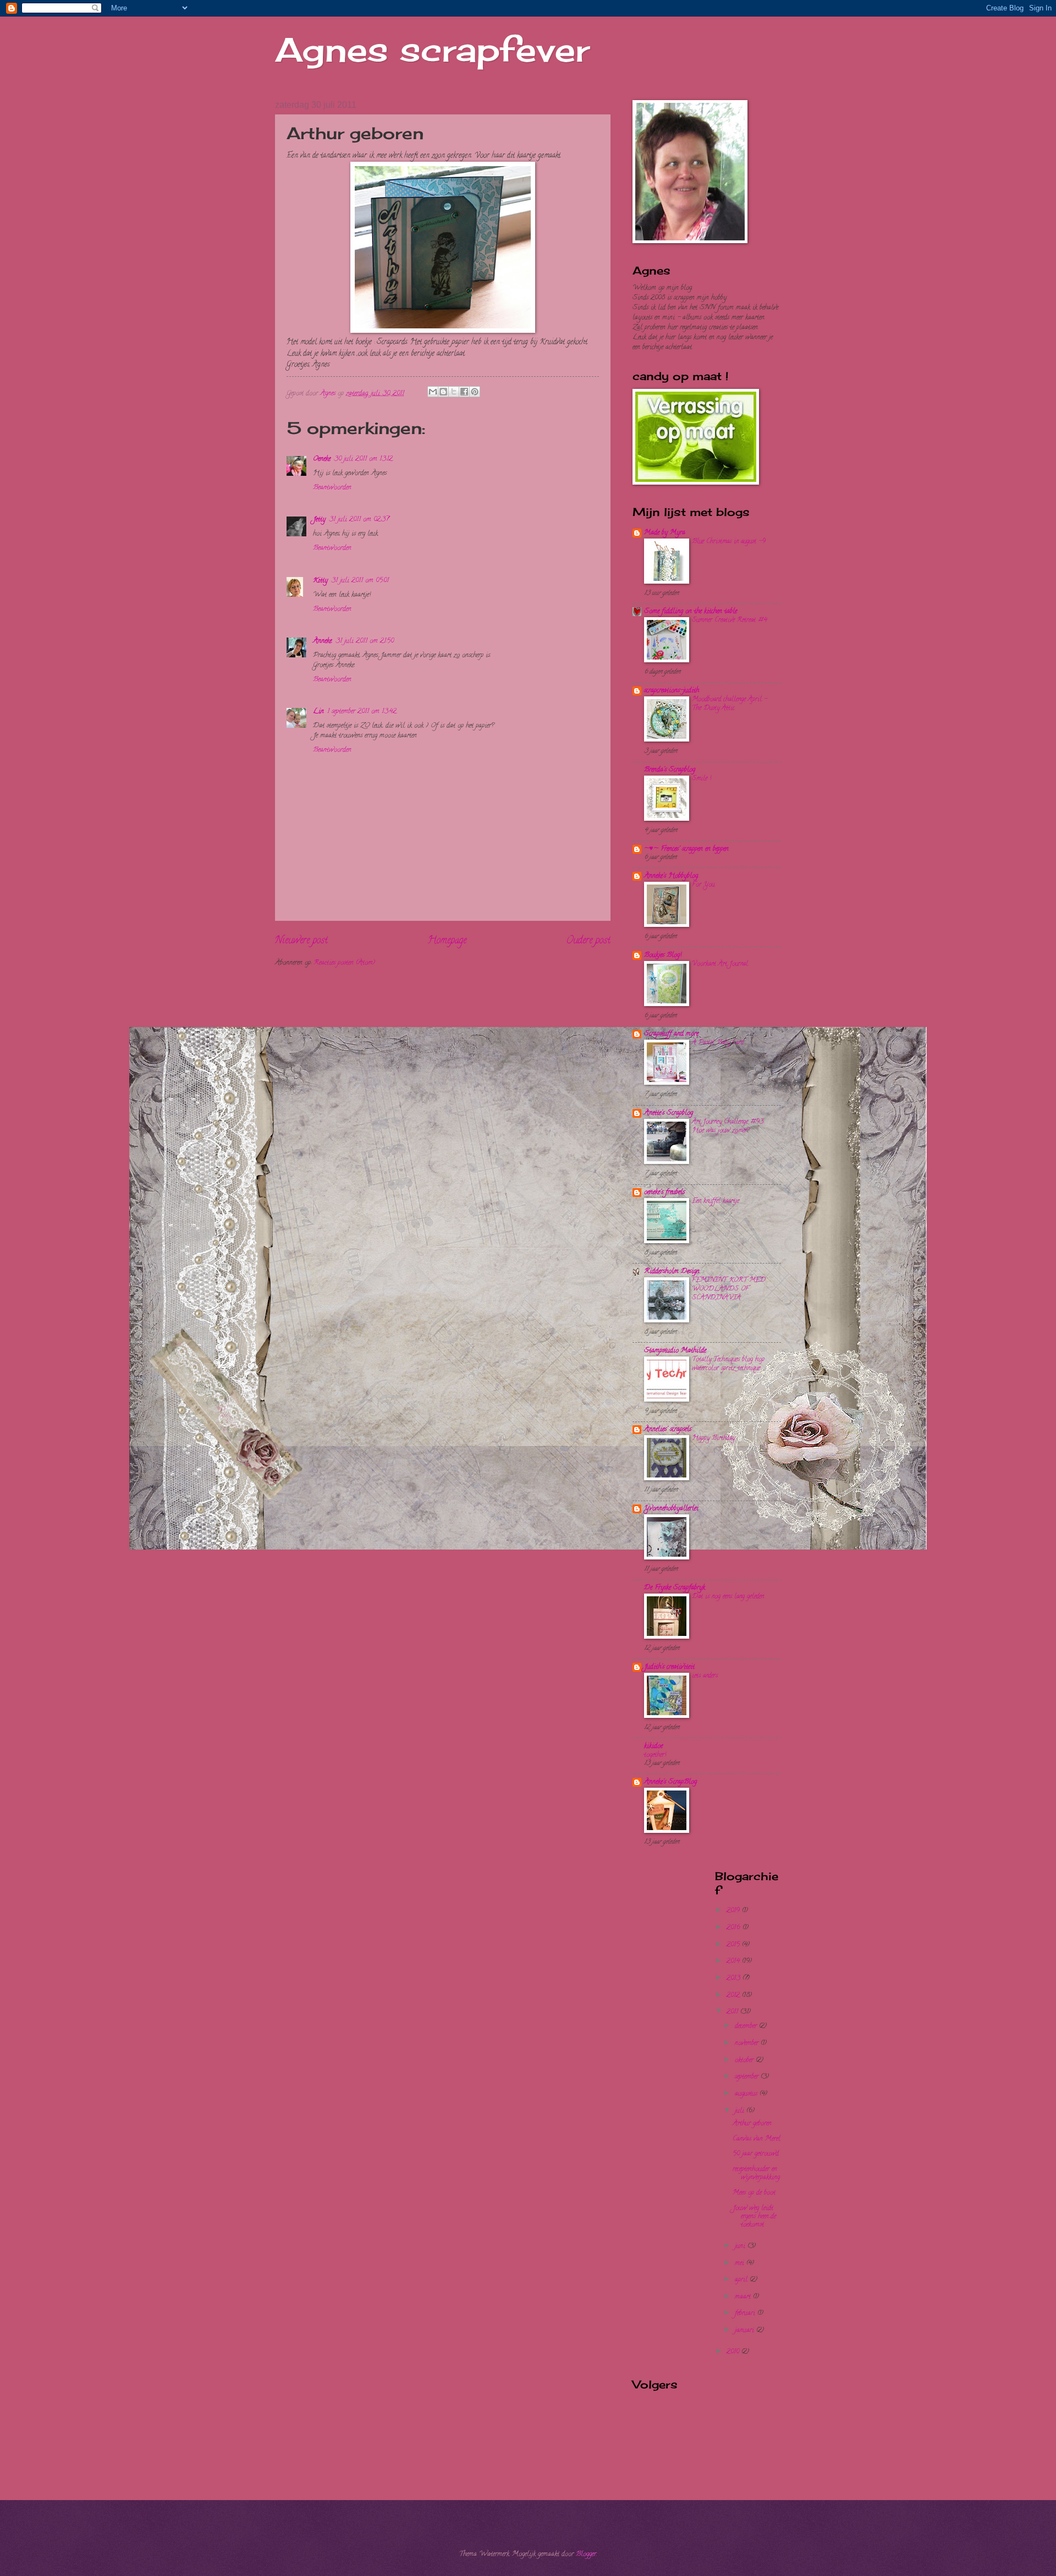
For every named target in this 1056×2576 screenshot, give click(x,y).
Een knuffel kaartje (716, 1201)
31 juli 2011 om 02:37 (359, 520)
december (747, 2026)
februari (746, 2314)
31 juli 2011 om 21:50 (365, 641)
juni (741, 2247)
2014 (734, 1962)
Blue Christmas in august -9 (729, 542)
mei (741, 2264)
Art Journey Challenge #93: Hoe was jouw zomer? (728, 1126)
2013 (735, 1979)
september (748, 2077)
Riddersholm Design (672, 1272)
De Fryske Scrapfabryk (675, 1588)
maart (744, 2297)
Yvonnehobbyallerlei (671, 1509)
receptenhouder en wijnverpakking (756, 2174)
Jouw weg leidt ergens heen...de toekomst (754, 2217)
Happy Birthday (713, 1438)
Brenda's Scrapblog (670, 770)
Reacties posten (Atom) (344, 963)
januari (746, 2331)
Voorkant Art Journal (720, 964)
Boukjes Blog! (663, 955)
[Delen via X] (454, 392)
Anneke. (323, 641)
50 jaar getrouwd (756, 2154)
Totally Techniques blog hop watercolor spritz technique (728, 1364)
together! (655, 1755)
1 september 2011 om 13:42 (362, 712)
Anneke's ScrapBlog (670, 1782)
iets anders (705, 1676)
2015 (734, 1945)
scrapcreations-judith (672, 691)
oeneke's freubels (664, 1193)
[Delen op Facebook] (464, 392)
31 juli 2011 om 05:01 (360, 581)
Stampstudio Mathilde (675, 1351)
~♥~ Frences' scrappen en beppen (686, 849)
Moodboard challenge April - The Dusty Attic (730, 704)
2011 (733, 2012)
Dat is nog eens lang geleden (728, 1597)
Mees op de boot (754, 2193)
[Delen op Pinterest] (475, 392)
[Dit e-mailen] (433, 392)
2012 (734, 1996)
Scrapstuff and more (671, 1034)
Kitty (320, 581)
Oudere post (588, 941)
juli (741, 2111)
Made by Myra (665, 533)
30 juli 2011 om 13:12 (363, 459)
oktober (745, 2061)
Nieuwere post (301, 941)
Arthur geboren (752, 2124)
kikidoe (653, 1746)
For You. (703, 885)
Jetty (319, 520)
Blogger (586, 2555)
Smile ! (702, 779)
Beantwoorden (332, 488)
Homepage (447, 941)
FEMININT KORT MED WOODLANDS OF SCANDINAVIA (729, 1289)
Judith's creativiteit (669, 1667)
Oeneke (322, 459)
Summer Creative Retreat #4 (730, 620)
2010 (734, 2352)
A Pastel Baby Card (718, 1043)
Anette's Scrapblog (669, 1113)
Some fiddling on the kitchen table (691, 612)
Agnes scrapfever (432, 49)
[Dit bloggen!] (443, 392)
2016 (735, 1928)
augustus (747, 2094)
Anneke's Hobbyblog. (671, 876)
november (748, 2044)
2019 (734, 1911)
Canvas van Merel (757, 2139)
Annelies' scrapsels (668, 1430)
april (742, 2280)
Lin (318, 712)
